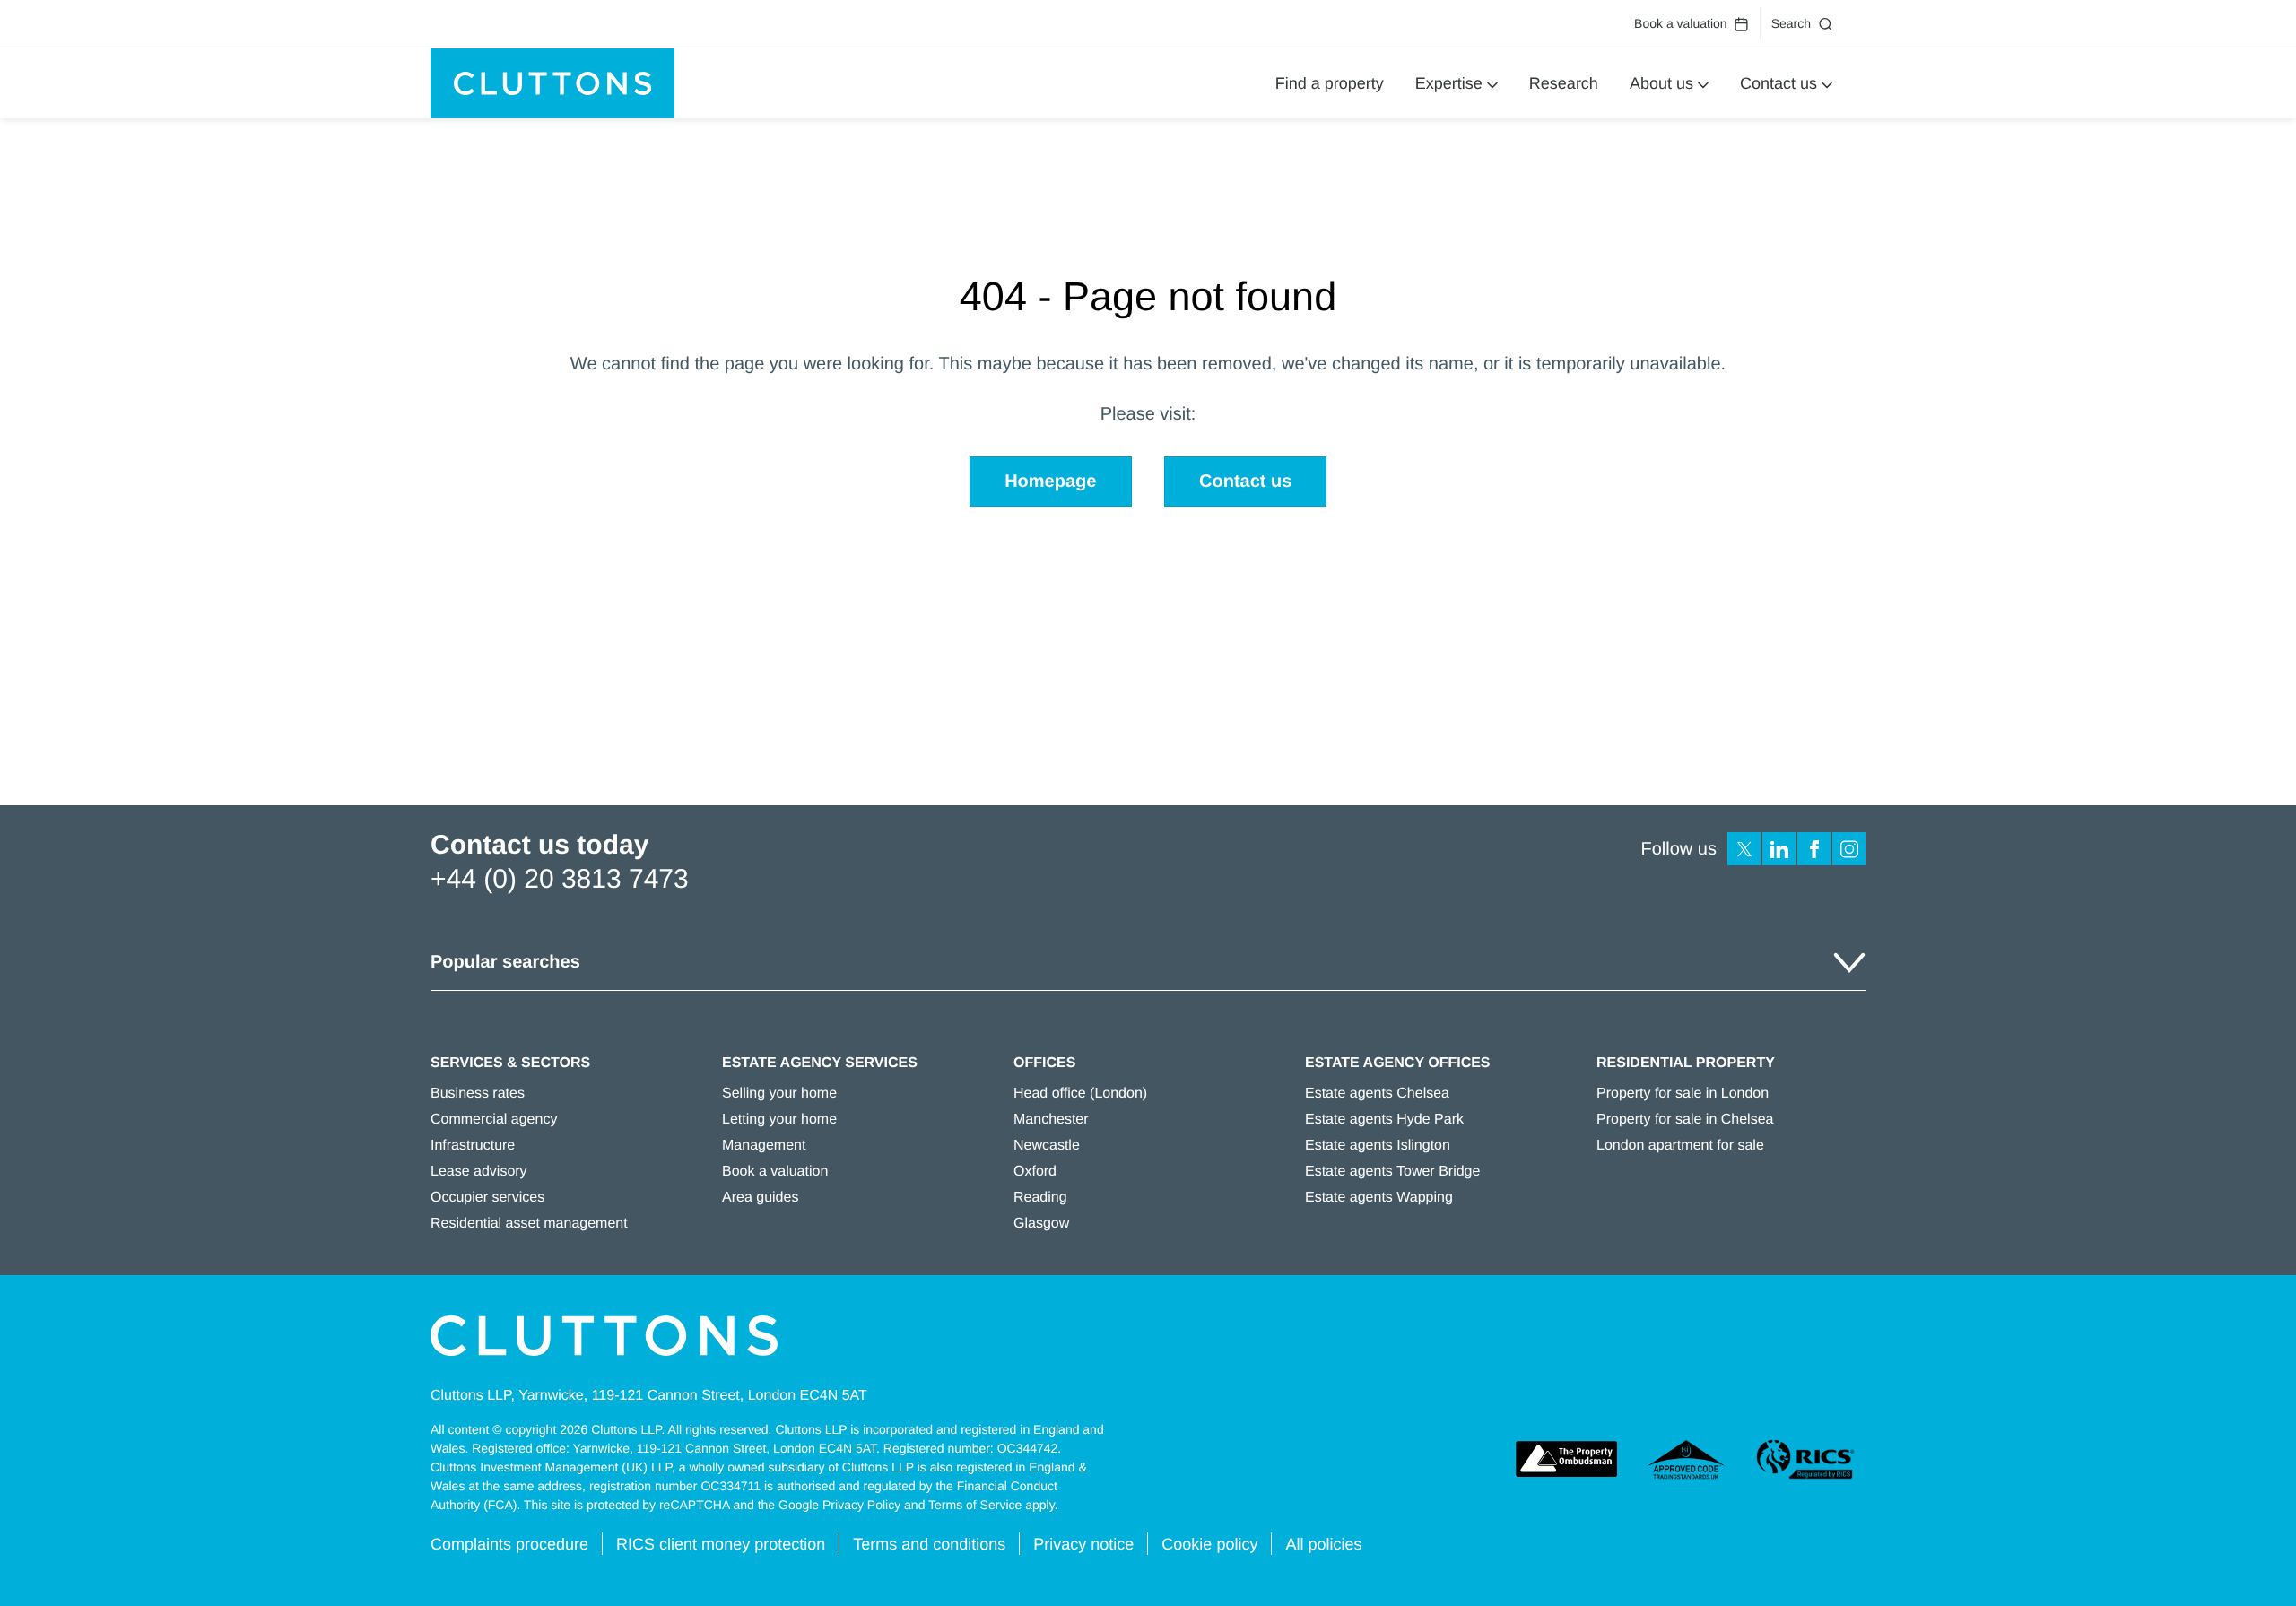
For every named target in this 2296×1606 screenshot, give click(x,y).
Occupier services (487, 1198)
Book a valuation (1681, 23)
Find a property (1330, 83)
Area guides (760, 1198)
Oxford (1035, 1172)
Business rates (478, 1094)
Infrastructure (473, 1146)
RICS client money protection (721, 1544)
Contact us (1779, 83)
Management (764, 1146)
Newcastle (1047, 1146)
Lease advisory (479, 1172)
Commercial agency (494, 1120)
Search (1791, 23)
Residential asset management (529, 1224)
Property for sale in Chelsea (1685, 1120)
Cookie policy (1209, 1544)
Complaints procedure (509, 1544)
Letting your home (779, 1120)
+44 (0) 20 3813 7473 (560, 879)
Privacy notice (1083, 1544)
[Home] (552, 83)
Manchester (1051, 1120)
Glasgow (1041, 1224)
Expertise (1449, 83)
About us (1661, 83)
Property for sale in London (1683, 1094)
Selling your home (779, 1094)
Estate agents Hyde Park (1384, 1120)
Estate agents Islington (1378, 1146)
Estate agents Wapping (1379, 1198)
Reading (1040, 1198)
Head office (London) (1080, 1094)
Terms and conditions (929, 1544)
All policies (1323, 1544)
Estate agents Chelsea (1377, 1094)
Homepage (1050, 482)
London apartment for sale (1680, 1146)
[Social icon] (1744, 849)
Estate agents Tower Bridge (1392, 1172)
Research (1564, 83)
